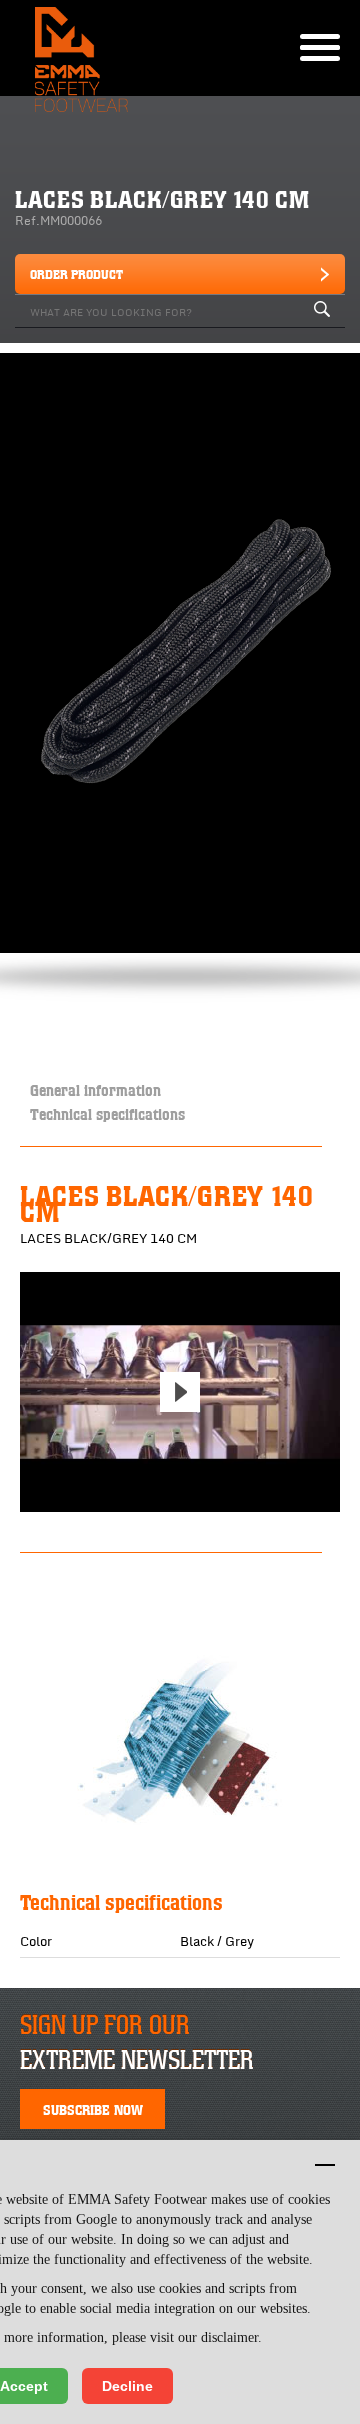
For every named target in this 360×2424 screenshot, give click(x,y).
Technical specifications (107, 1113)
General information (95, 1089)
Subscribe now (93, 2109)
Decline (127, 2386)
